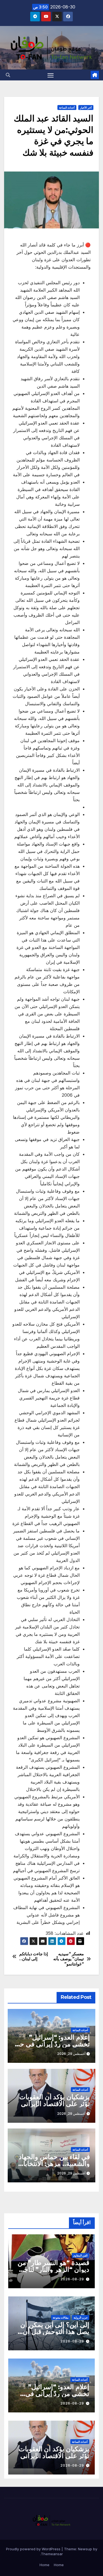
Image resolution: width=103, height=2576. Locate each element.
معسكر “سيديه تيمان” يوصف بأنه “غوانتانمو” (69, 1959)
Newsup (85, 2549)
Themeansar (52, 2554)
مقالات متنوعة (61, 2317)
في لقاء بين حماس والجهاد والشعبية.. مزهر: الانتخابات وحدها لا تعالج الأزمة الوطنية (52, 2164)
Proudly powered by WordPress (34, 2549)
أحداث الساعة (67, 108)
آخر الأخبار (86, 108)
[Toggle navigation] (51, 75)
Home (59, 2565)
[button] (8, 75)
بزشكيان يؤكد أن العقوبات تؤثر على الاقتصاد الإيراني (55, 2100)
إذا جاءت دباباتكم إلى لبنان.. (34, 1956)
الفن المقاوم (80, 2255)
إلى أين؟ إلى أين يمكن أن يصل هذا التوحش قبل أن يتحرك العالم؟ (55, 2332)
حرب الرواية (81, 2317)
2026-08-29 (72, 2279)
